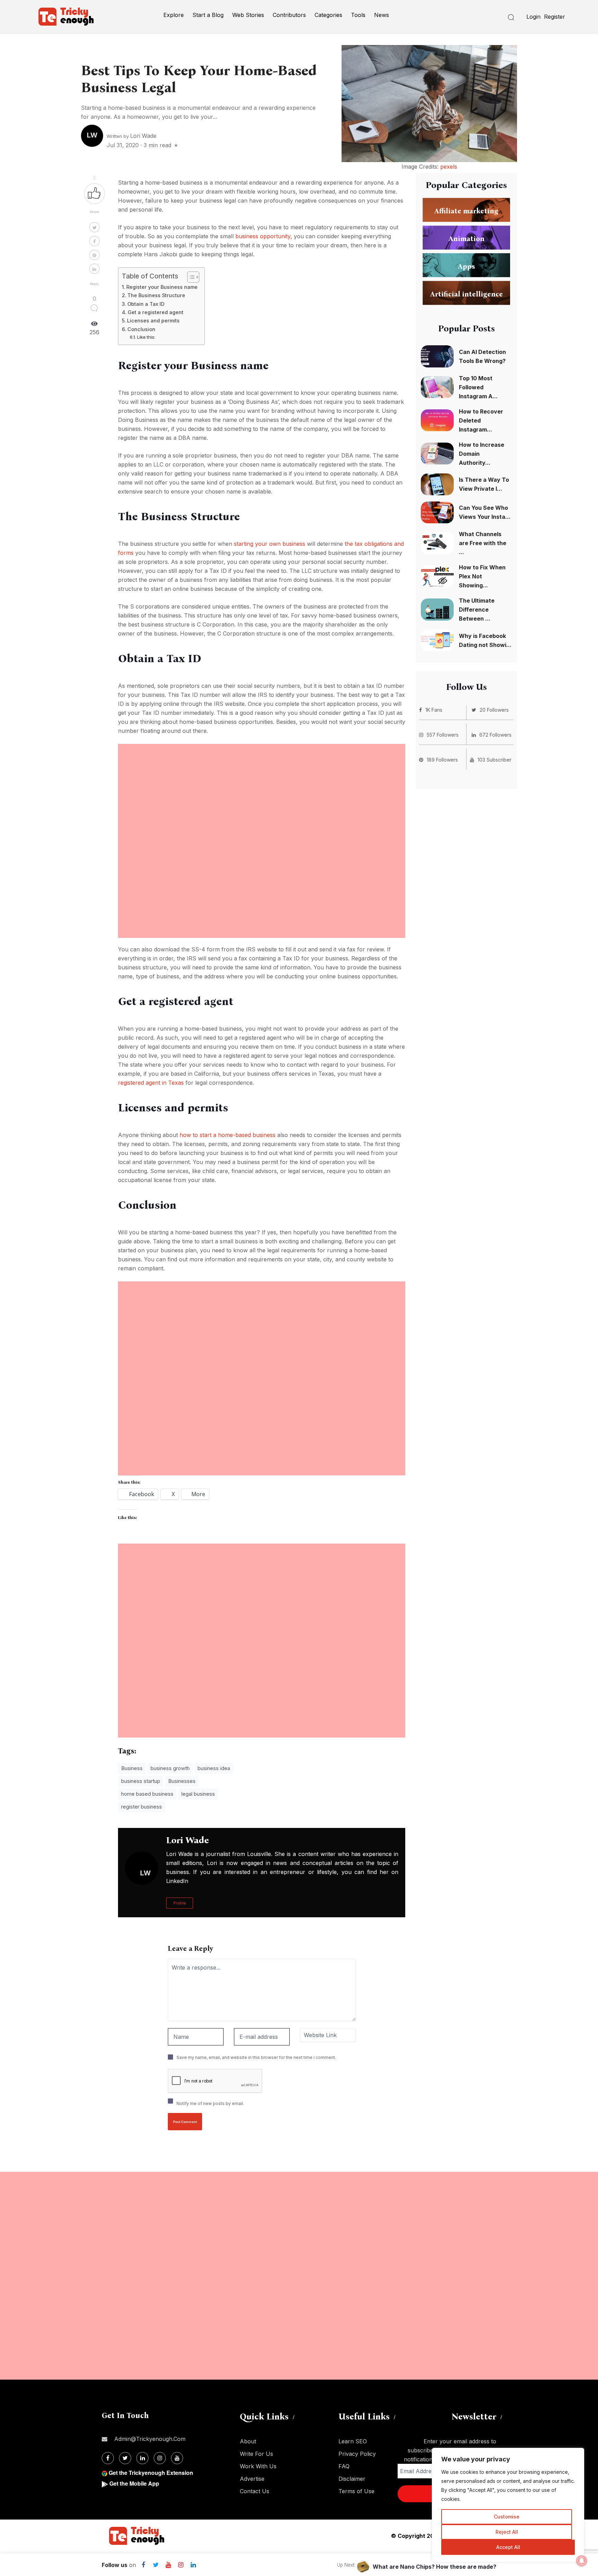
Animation (466, 239)
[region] (508, 2505)
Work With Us (258, 2466)
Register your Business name (162, 287)
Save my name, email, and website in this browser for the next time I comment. (256, 2057)
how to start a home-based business (228, 1135)
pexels (449, 167)
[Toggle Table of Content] (190, 277)
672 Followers (495, 735)
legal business (198, 1794)
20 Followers (494, 710)
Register (555, 17)
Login (533, 17)
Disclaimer (352, 2479)
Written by (132, 136)
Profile (180, 1903)
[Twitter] (156, 2565)
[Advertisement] (262, 792)
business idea (214, 1768)
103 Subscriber (495, 760)
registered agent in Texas (151, 1083)
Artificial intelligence (466, 294)
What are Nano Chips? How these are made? (434, 2567)
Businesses (182, 1781)
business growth (170, 1768)
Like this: (146, 337)
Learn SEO (353, 2441)
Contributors (289, 15)
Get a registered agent (156, 312)
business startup (141, 1781)
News (382, 15)
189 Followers (442, 760)
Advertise (252, 2479)
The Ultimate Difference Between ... (477, 610)
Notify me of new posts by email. (210, 2103)
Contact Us (255, 2491)
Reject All (507, 2532)
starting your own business (270, 544)
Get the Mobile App (134, 2483)
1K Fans (434, 710)
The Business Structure (156, 295)
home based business (147, 1794)
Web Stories (248, 15)
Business (132, 1768)
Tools (358, 15)
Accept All (508, 2547)
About (248, 2441)
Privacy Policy (357, 2454)
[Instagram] (181, 2565)
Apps (466, 266)
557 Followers (443, 735)
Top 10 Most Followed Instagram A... (478, 387)
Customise (507, 2517)
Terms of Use (356, 2491)
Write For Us (256, 2454)
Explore (174, 15)
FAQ (344, 2466)
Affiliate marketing (466, 211)
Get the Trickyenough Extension (151, 2473)
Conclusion (141, 329)
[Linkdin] (193, 2565)
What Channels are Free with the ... (483, 543)
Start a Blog (208, 15)
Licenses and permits (153, 321)
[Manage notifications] (582, 2561)
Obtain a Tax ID (146, 304)
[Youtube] (168, 2565)
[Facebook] (143, 2565)
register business (142, 1807)
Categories (328, 15)
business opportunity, (264, 236)
